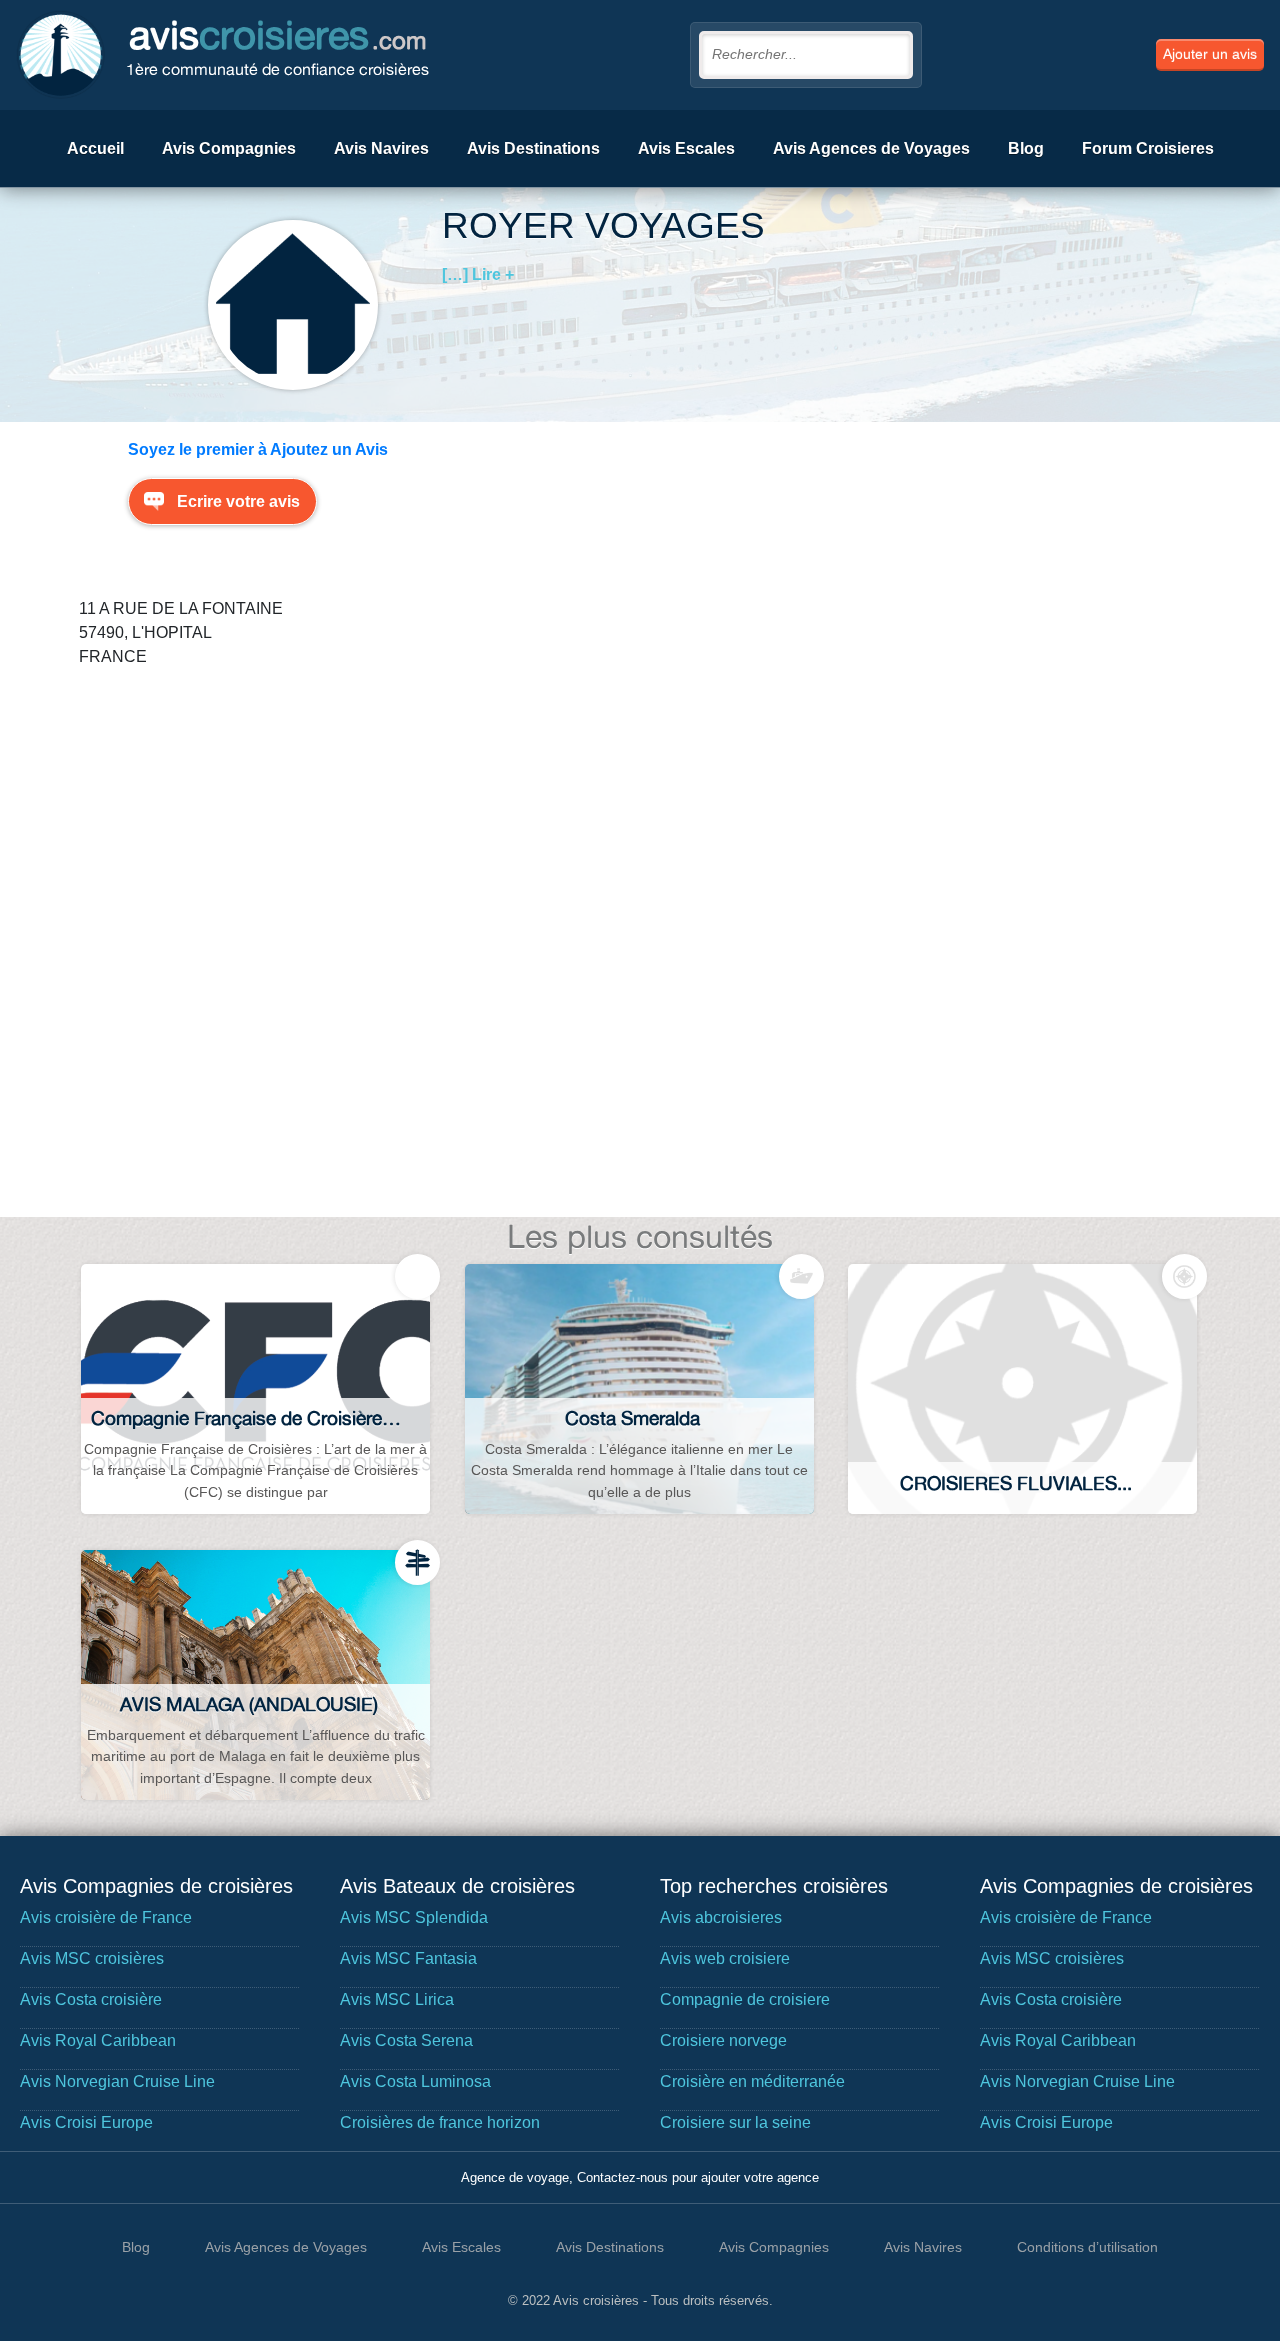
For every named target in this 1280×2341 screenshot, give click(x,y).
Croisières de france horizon (440, 2122)
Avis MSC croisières (92, 1958)
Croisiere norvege (723, 2040)
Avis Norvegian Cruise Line (117, 2081)
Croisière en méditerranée (752, 2081)
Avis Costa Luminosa (415, 2081)
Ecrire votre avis (238, 501)
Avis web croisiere (725, 1958)
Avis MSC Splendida (414, 1917)
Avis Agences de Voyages (871, 148)
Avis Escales (686, 148)
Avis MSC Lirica (397, 1999)
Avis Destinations (533, 148)
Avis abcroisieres (721, 1917)
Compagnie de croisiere (745, 1999)
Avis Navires (381, 148)
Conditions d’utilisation (1087, 2247)
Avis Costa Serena (406, 2040)
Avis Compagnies (229, 148)
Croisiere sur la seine (735, 2122)
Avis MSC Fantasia (408, 1958)
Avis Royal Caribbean (98, 2040)
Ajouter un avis (1210, 54)
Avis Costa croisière (91, 1999)
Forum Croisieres (1148, 148)
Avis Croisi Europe (86, 2122)
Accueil (95, 148)
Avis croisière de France (106, 1917)
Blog (1026, 148)
